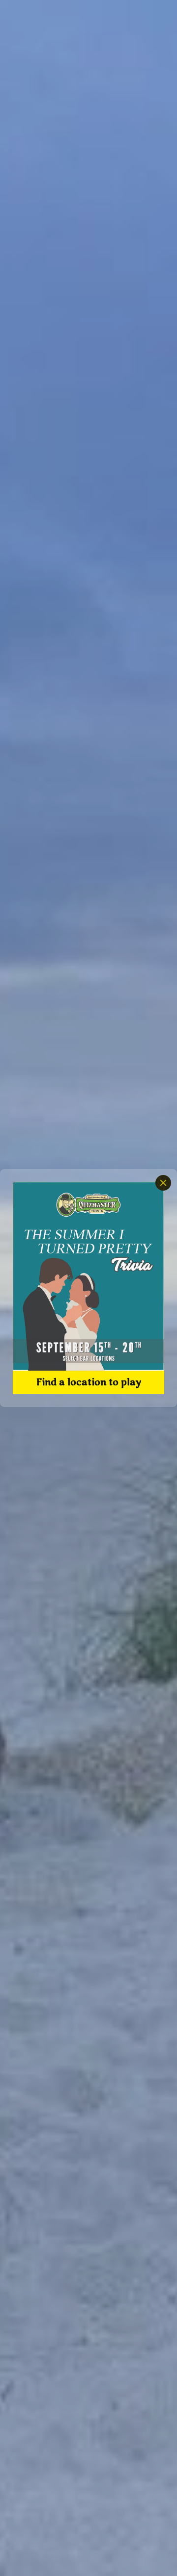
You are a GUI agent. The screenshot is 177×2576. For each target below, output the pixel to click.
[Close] (163, 1183)
